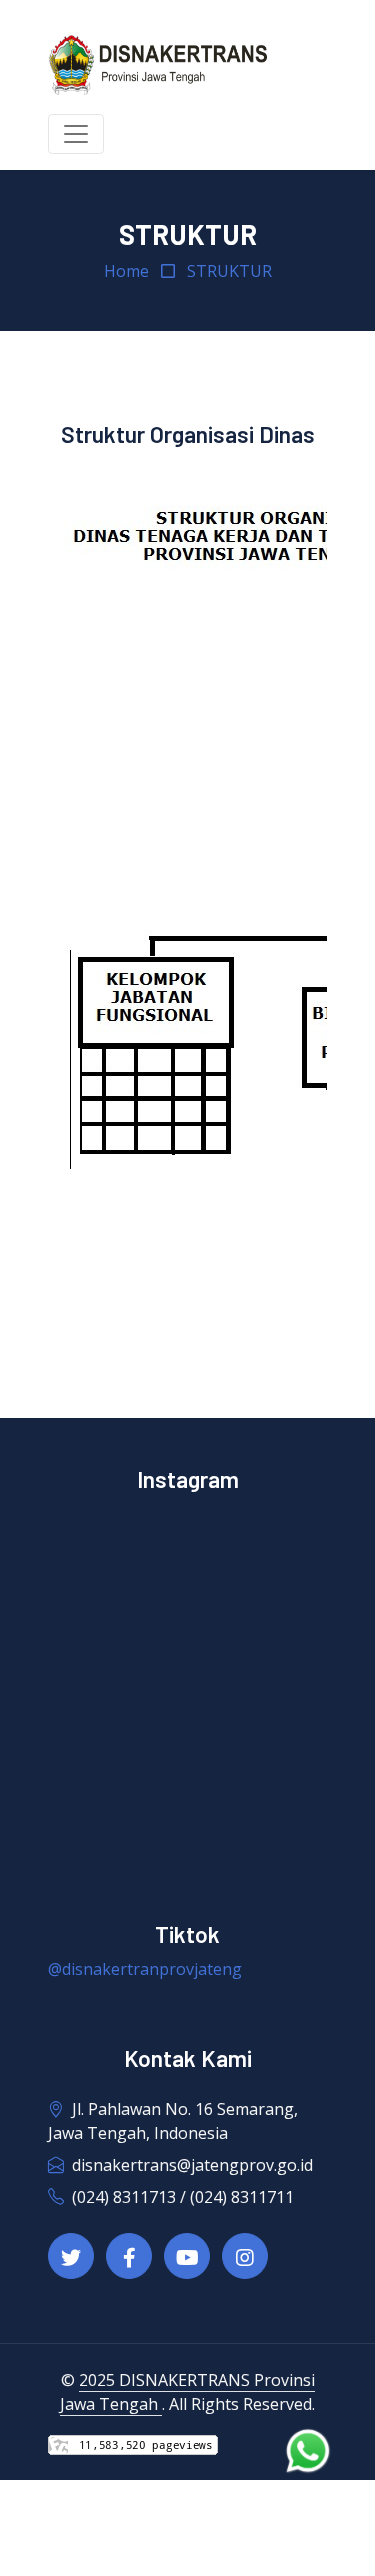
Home (126, 271)
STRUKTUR (229, 271)
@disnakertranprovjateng (145, 1969)
